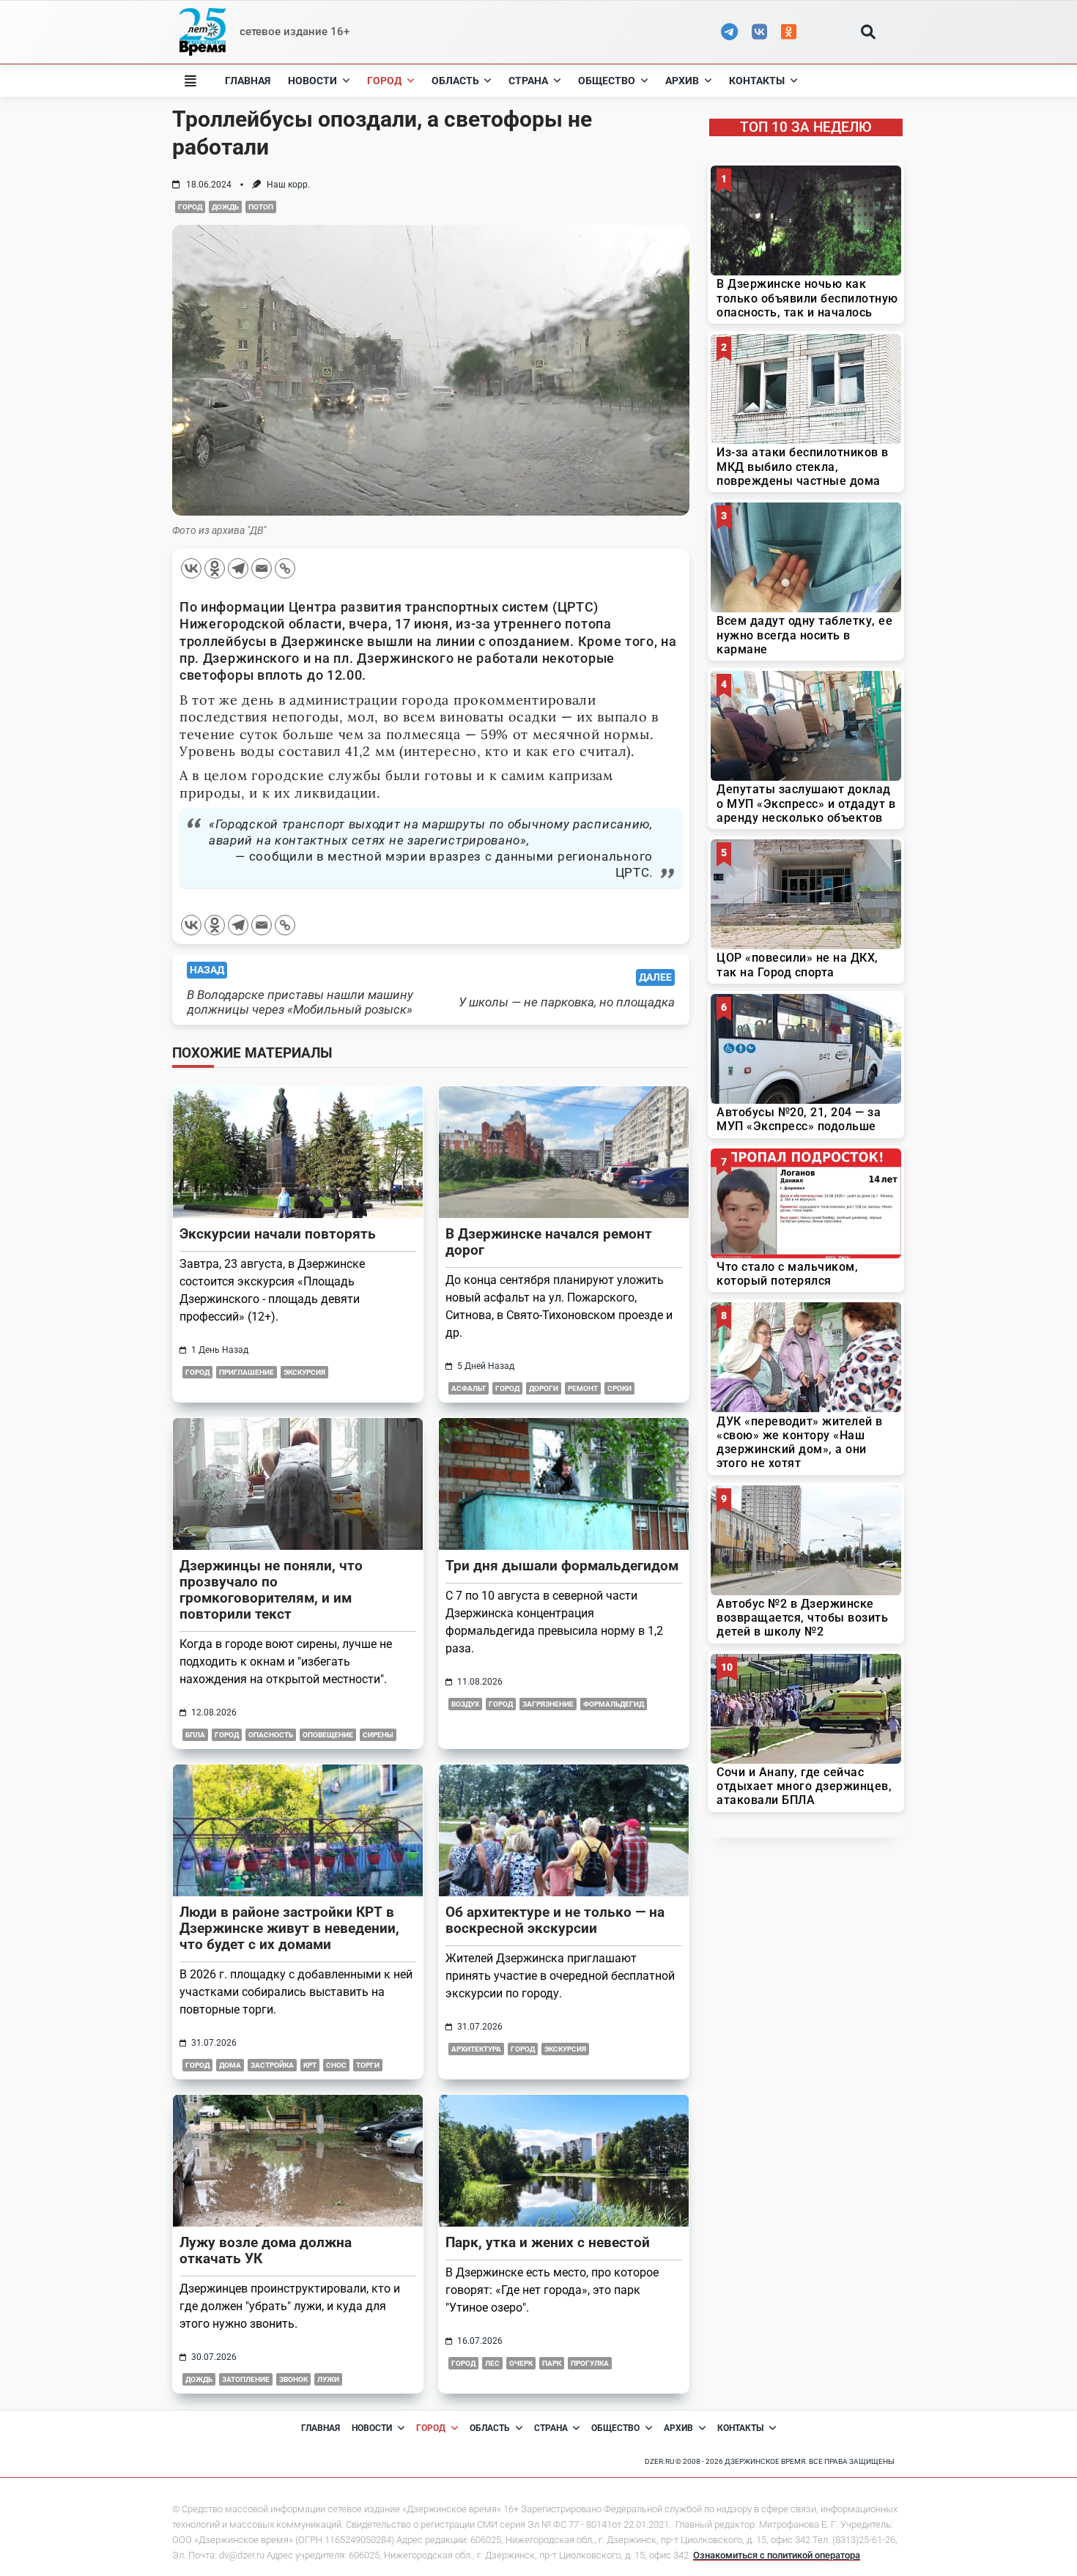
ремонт (583, 1388)
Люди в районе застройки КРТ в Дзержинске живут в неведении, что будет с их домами (289, 1928)
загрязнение (548, 1704)
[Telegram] (238, 568)
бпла (195, 1735)
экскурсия (304, 1372)
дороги (544, 1388)
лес (492, 2363)
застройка (272, 2065)
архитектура (476, 2049)
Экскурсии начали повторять (278, 1234)
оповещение (328, 1735)
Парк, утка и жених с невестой (548, 2242)
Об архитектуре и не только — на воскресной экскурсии (555, 1920)
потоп (261, 207)
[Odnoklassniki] (215, 568)
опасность (271, 1735)
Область (455, 81)
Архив (682, 81)
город (190, 207)
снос (336, 2065)
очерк (521, 2363)
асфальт (469, 1388)
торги (368, 2065)
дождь (225, 207)
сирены (378, 1735)
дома (230, 2065)
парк (552, 2363)
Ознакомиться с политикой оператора (777, 2555)
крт (310, 2065)
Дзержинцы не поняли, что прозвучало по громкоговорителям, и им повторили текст (271, 1590)
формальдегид (614, 1704)
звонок (293, 2379)
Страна (528, 81)
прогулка (590, 2363)
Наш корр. (288, 185)
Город (384, 81)
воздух (465, 1704)
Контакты (757, 81)
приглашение (247, 1372)
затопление (246, 2379)
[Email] (262, 568)
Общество (607, 81)
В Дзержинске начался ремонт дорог (549, 1242)
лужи (328, 2379)
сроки (619, 1388)
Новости (312, 81)
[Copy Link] (285, 568)
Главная (248, 81)
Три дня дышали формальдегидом (562, 1566)
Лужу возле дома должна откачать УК (266, 2250)
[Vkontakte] (191, 568)
